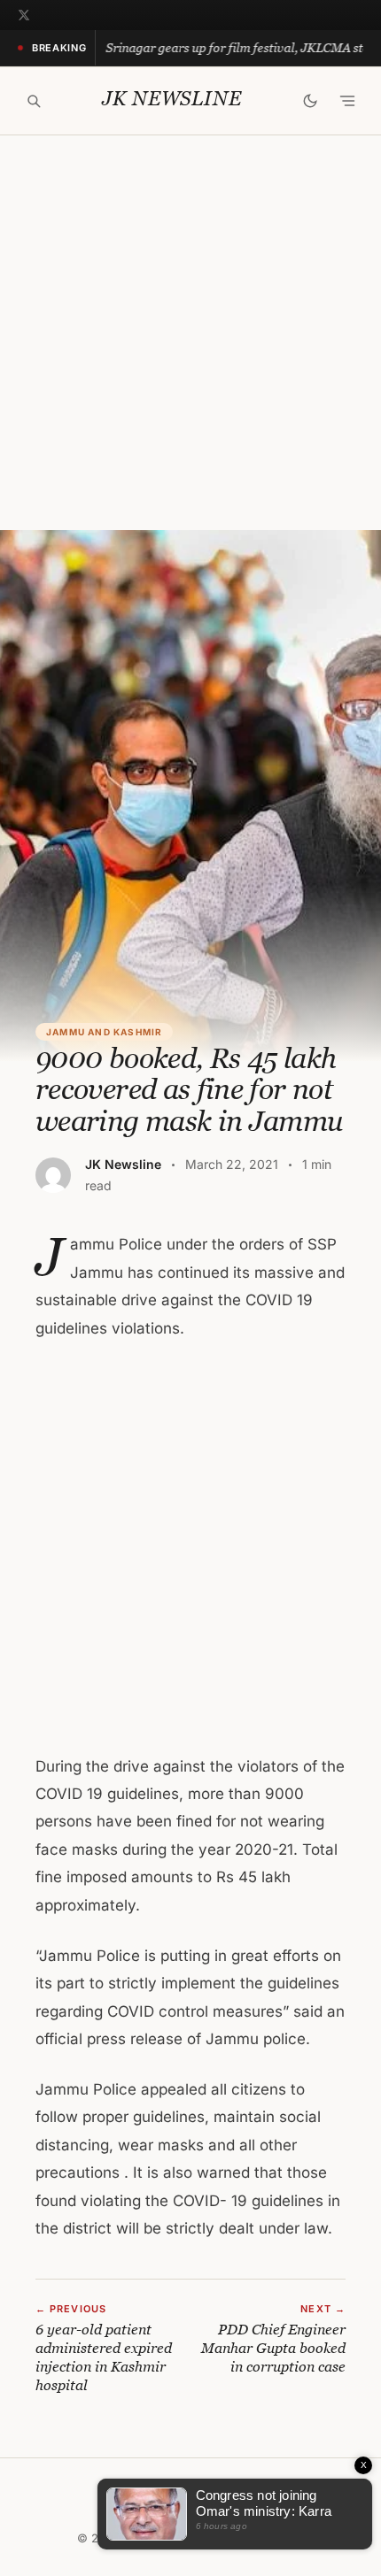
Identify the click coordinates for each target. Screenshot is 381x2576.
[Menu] (347, 101)
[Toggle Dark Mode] (310, 101)
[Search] (34, 101)
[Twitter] (24, 15)
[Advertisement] (190, 333)
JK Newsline (171, 99)
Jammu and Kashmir (104, 1032)
